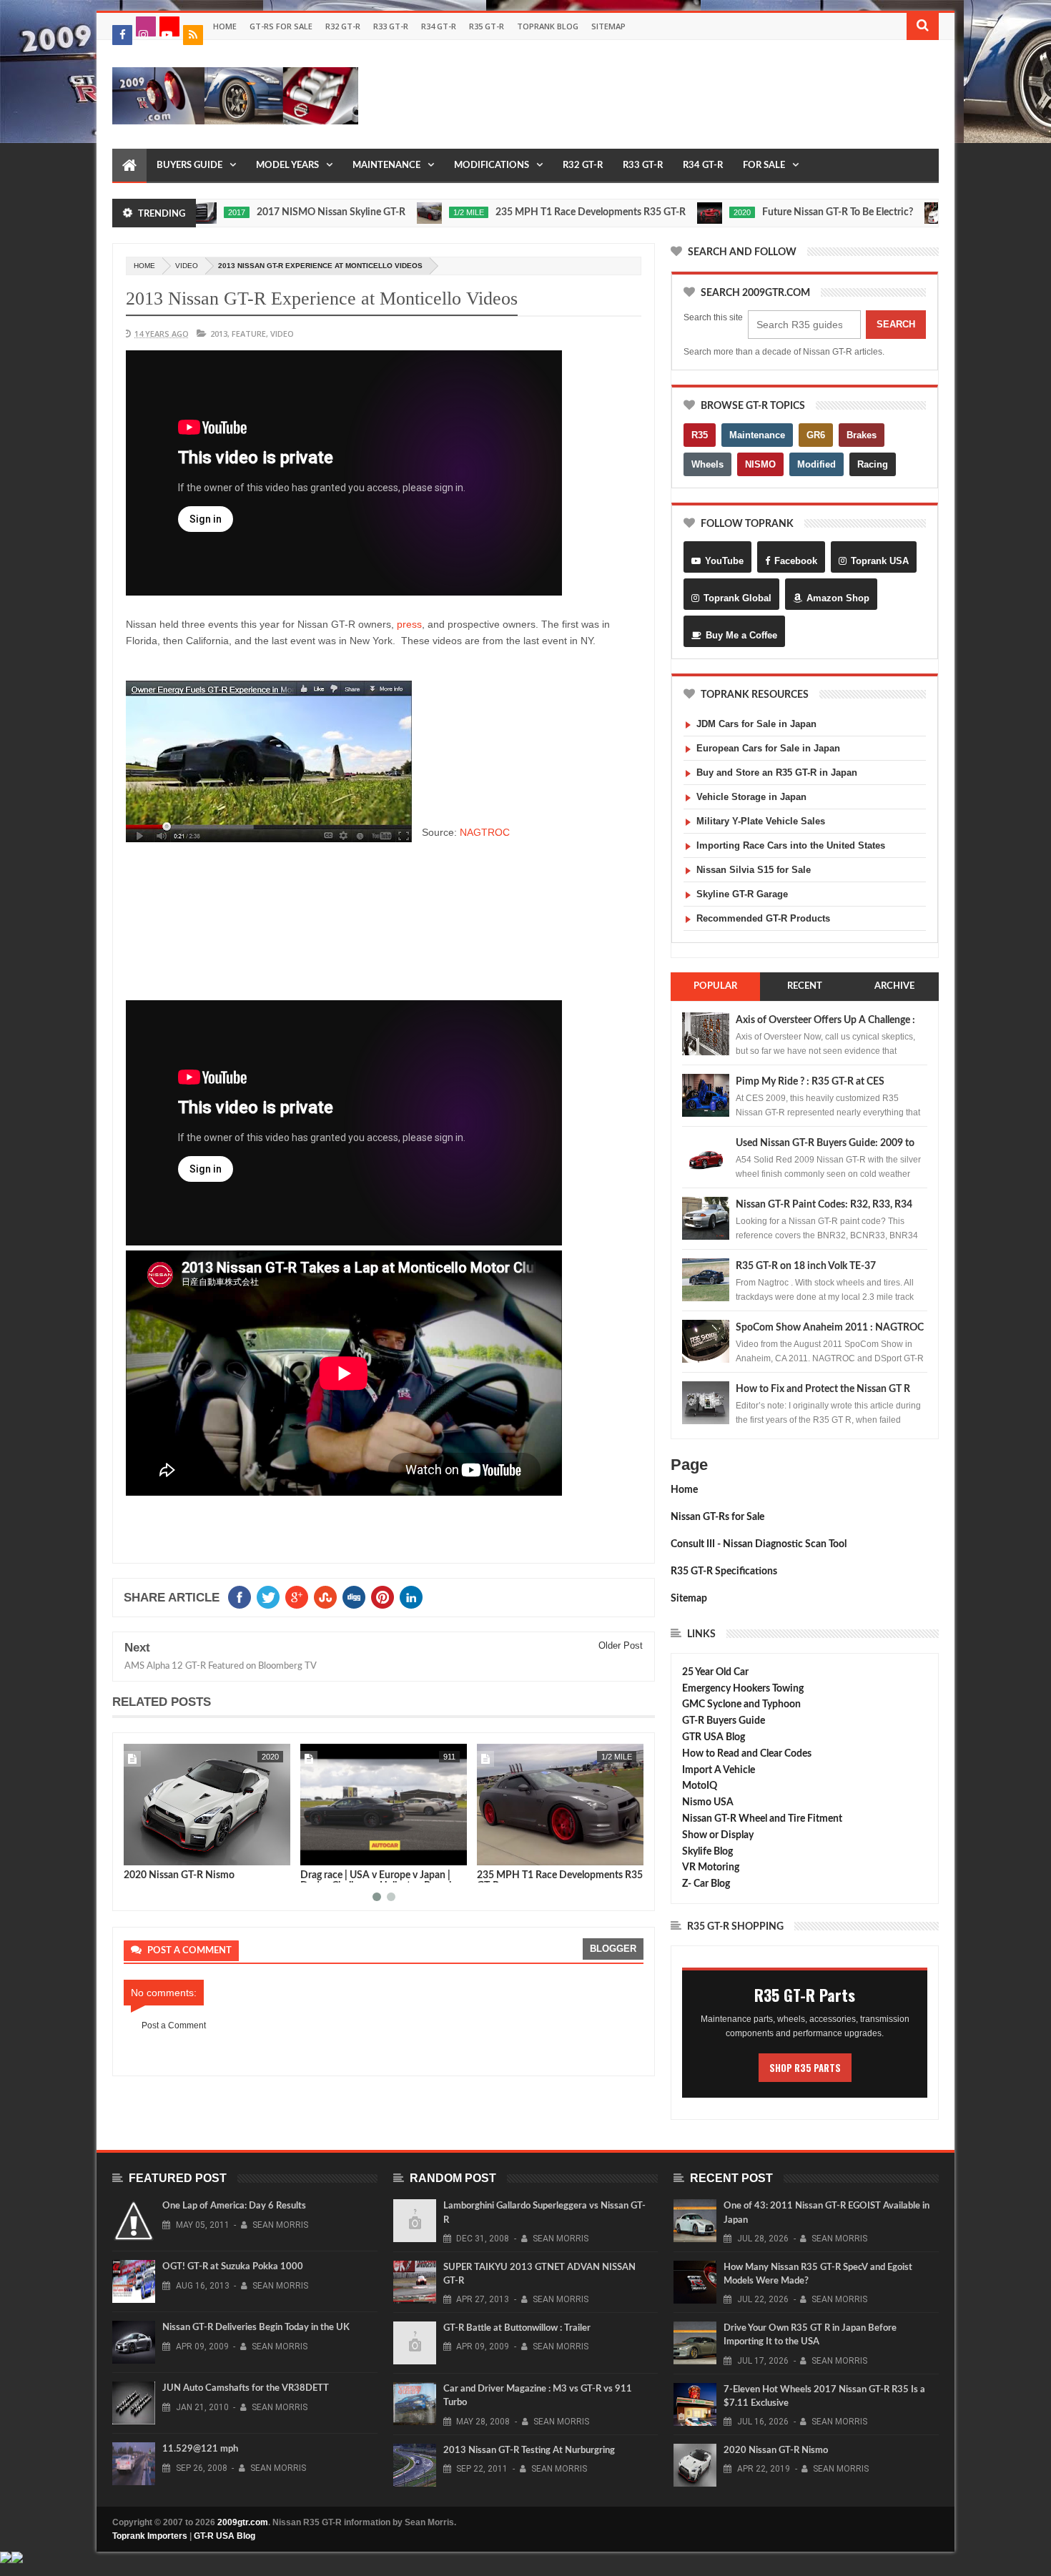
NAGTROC (485, 832)
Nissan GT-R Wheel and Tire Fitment (762, 1819)
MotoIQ (700, 1786)
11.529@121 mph (200, 2449)
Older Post (621, 1645)
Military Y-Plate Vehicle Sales (761, 821)
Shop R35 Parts (805, 2068)
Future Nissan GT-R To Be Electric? (750, 212)
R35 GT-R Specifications (724, 1571)
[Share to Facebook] (137, 1852)
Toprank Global (737, 598)
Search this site (713, 317)
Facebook (796, 561)
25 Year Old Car (715, 1672)
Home (225, 26)
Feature (891, 212)
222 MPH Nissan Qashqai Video (548, 1875)
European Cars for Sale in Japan (768, 748)
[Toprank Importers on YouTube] (169, 26)
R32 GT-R (343, 26)
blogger (613, 1949)
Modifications (492, 166)
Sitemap (608, 26)
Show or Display (718, 1835)
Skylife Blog (707, 1852)
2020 (654, 212)
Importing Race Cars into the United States (791, 845)
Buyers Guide (189, 166)
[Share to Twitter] (153, 1852)
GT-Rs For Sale (281, 26)
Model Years (287, 166)
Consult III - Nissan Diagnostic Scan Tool (759, 1544)
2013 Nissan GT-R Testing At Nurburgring (529, 2451)
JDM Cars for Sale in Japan (756, 724)
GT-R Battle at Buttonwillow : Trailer (517, 2328)
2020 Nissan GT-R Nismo (776, 2451)
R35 (700, 435)
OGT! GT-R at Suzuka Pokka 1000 (233, 2267)
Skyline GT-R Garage (742, 894)
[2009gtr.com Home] (129, 166)
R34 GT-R (439, 26)
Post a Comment (174, 2025)
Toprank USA (880, 561)
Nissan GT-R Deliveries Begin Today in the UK (256, 2328)
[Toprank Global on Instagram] (146, 26)
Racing (873, 464)
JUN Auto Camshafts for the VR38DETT (246, 2388)
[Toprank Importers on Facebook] (122, 35)
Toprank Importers (150, 2536)
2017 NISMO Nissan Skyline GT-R (243, 212)
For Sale (764, 166)
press (409, 624)
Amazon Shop (838, 598)
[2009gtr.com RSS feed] (193, 35)
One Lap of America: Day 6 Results (234, 2206)
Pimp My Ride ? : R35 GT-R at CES (810, 1082)
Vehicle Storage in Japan (751, 797)
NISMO (760, 464)
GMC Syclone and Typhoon (741, 1704)
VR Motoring (711, 1867)
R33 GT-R (391, 26)
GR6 (816, 435)
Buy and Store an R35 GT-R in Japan (777, 773)
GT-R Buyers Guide (724, 1721)
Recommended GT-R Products (763, 918)
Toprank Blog (548, 26)
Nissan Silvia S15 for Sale (754, 870)
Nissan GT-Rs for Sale (717, 1517)
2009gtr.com (243, 2522)
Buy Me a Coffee (741, 635)
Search (896, 324)
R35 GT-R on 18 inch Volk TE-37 (806, 1266)
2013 (219, 334)
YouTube (724, 561)
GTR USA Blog (714, 1737)
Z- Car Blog (706, 1884)
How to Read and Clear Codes (747, 1754)
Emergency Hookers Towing (743, 1689)
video (187, 266)
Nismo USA (708, 1802)
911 (273, 1757)
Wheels (707, 464)
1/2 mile (381, 212)
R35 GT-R (487, 26)
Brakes (862, 435)
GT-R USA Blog (224, 2536)
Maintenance (386, 166)
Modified (816, 464)
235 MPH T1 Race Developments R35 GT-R (503, 212)
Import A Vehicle (719, 1770)
